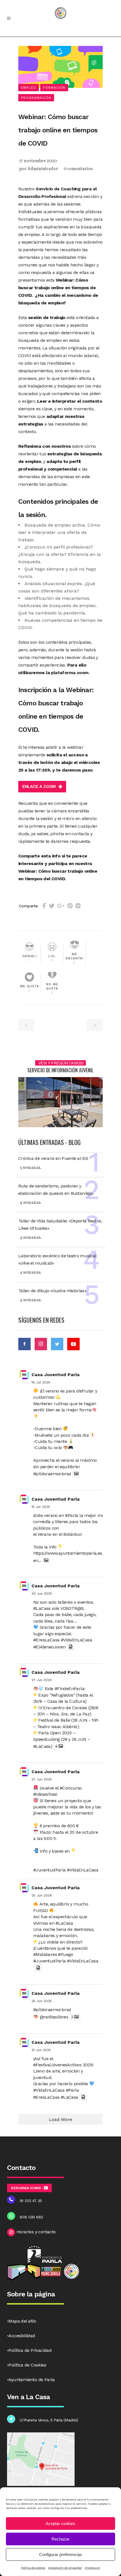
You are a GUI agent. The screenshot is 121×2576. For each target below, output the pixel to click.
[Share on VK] (78, 906)
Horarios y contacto (36, 2232)
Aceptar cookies (60, 2523)
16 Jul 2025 (41, 1382)
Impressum (92, 2568)
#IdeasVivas (45, 1794)
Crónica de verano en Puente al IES (53, 1158)
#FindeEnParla (69, 1689)
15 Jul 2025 (41, 1507)
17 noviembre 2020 (38, 161)
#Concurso (71, 1788)
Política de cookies (33, 2568)
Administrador (43, 169)
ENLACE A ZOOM (39, 786)
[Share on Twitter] (52, 906)
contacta (80, 834)
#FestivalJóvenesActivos (57, 2065)
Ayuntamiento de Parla (32, 2380)
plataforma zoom (70, 673)
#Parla (71, 1515)
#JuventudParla (50, 1870)
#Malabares (45, 1954)
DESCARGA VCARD (26, 2188)
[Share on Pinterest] (70, 906)
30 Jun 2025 (42, 1594)
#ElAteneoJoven (49, 1647)
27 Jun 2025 (42, 1680)
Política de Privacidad (30, 2350)
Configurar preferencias (61, 2554)
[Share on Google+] (61, 906)
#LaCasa (42, 1608)
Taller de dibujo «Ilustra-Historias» (52, 1291)
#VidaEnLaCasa (76, 1640)
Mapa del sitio (22, 2321)
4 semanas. (31, 1203)
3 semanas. (31, 1168)
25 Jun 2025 (42, 1895)
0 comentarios (78, 169)
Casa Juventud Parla (56, 1375)
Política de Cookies (27, 2365)
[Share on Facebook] (44, 906)
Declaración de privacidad (65, 2568)
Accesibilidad (22, 2336)
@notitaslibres (54, 2017)
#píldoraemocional (52, 1474)
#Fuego (65, 1954)
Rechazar (60, 2539)
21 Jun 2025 (41, 2050)
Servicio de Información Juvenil (60, 1070)
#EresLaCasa (46, 1640)
